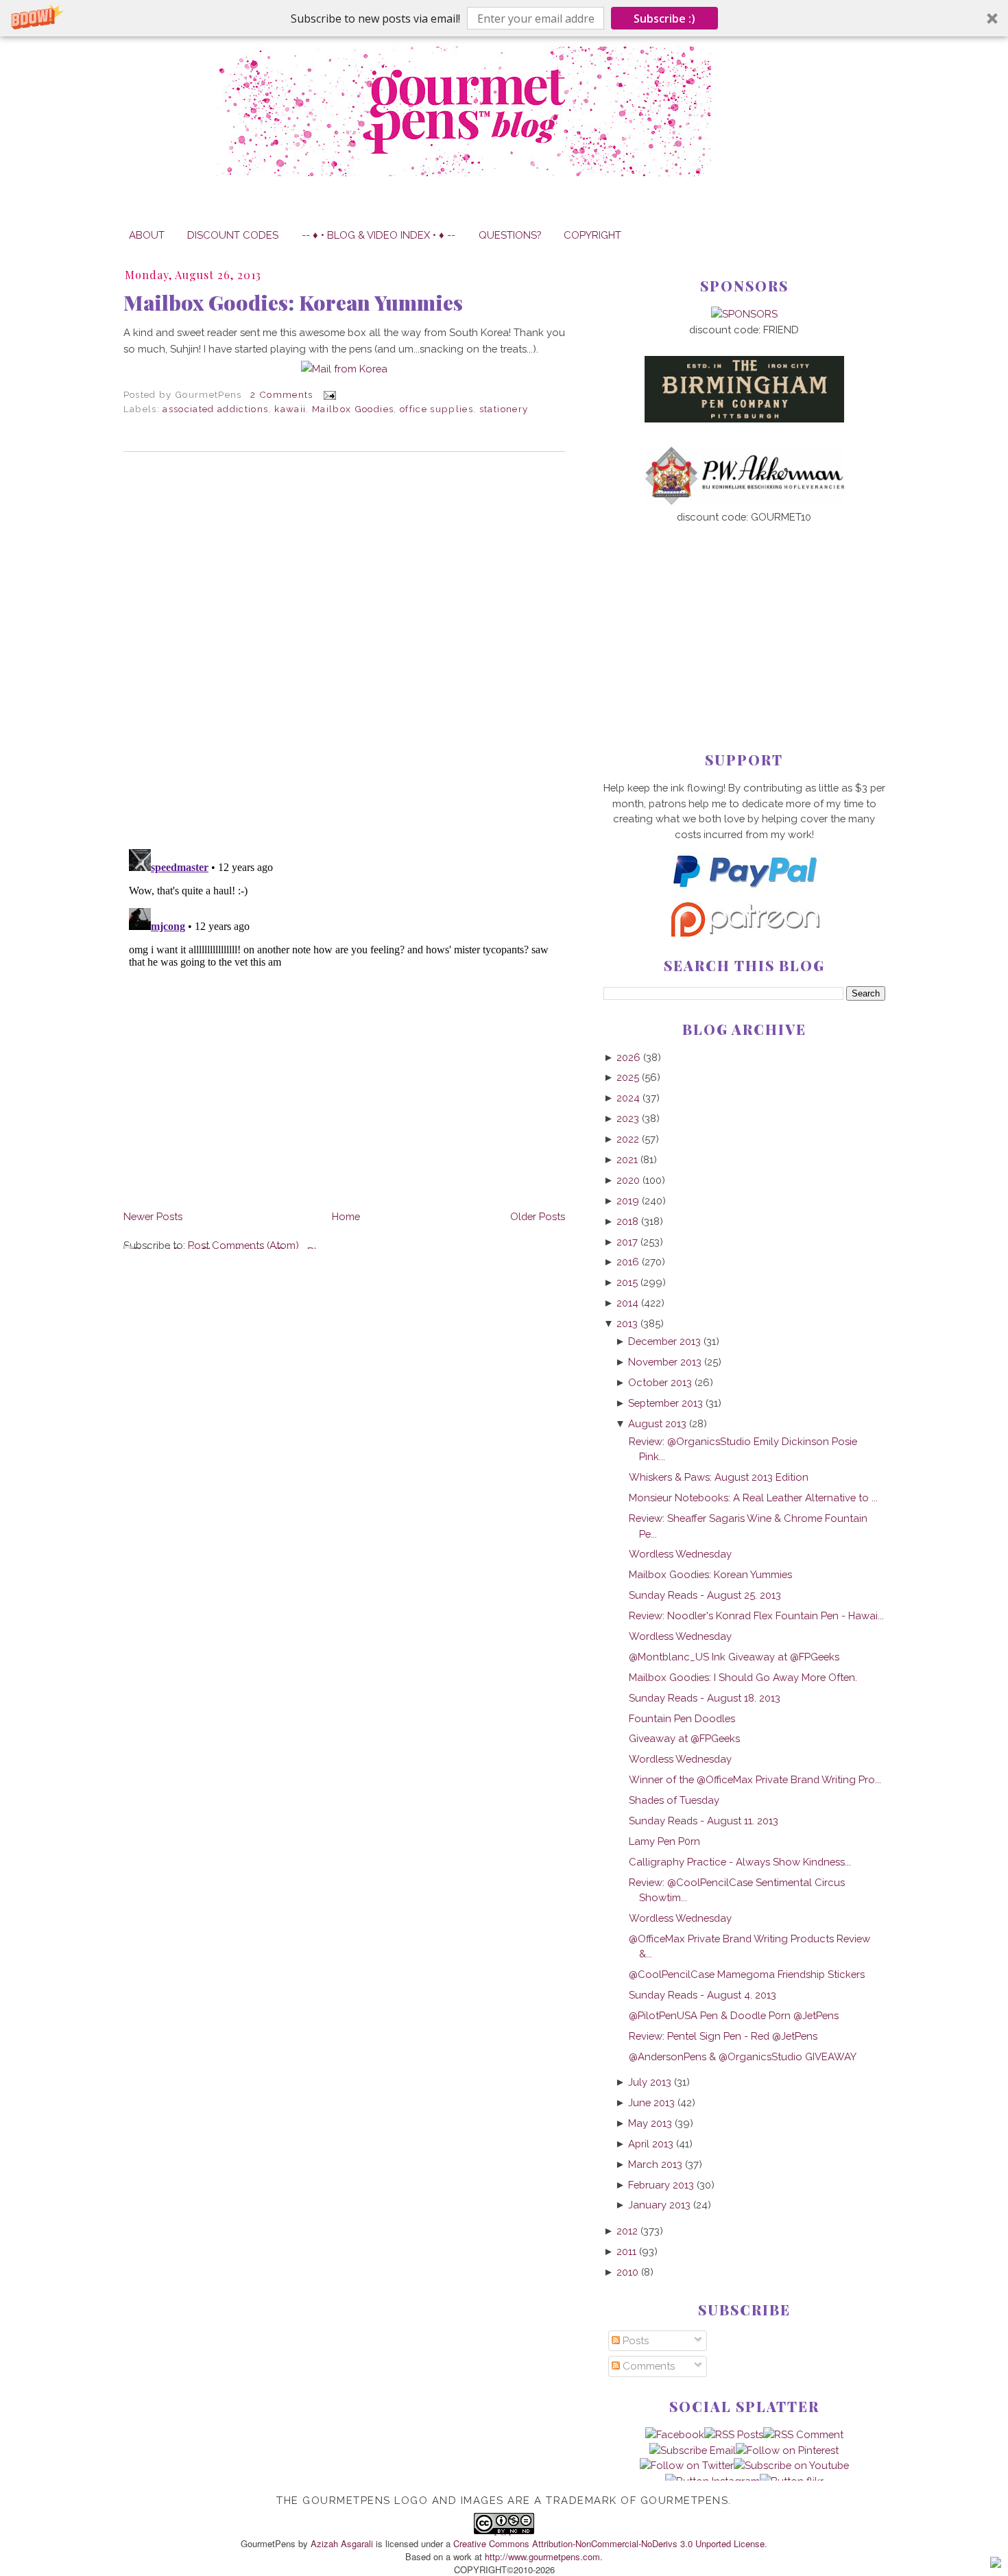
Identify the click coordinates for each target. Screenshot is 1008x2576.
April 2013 (651, 2144)
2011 (626, 2251)
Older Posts (538, 1216)
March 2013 (655, 2164)
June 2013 (651, 2102)
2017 (627, 1242)
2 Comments (281, 394)
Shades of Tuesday (674, 1800)
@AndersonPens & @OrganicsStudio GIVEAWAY (743, 2056)
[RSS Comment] (803, 2434)
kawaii (290, 409)
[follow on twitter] (687, 2465)
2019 (628, 1201)
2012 (627, 2231)
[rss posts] (734, 2434)
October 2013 (660, 1382)
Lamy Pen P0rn (664, 1841)
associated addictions (215, 409)
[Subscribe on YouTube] (791, 2465)
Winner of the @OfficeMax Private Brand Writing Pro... (755, 1779)
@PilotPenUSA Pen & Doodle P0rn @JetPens (734, 2015)
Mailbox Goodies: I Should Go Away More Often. (743, 1677)
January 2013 (659, 2205)
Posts (634, 2340)
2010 (627, 2272)
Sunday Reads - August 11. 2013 (704, 1821)
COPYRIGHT (592, 235)
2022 (628, 1139)
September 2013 (665, 1403)
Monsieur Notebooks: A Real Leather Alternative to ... (753, 1498)
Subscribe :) (664, 19)
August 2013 (657, 1423)
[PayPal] (744, 893)
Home (346, 1216)
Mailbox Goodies (353, 409)
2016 (628, 1262)
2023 (628, 1118)
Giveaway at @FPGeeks (684, 1738)
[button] (504, 18)
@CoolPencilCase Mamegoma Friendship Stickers (747, 1974)
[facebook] (675, 2434)
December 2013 (664, 1341)
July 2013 (650, 2082)
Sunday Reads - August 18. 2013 (705, 1698)
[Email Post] (327, 394)
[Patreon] (744, 933)
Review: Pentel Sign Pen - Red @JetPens (723, 2036)
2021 (627, 1159)
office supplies (436, 409)
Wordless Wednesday (680, 1554)
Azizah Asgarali (342, 2543)
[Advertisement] (744, 615)
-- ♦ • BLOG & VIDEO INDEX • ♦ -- (379, 235)
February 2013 (661, 2185)
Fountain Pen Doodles (682, 1718)
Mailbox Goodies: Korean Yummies (293, 302)
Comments (647, 2366)
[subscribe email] (693, 2450)
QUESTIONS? (510, 235)
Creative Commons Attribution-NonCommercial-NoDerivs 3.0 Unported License (609, 2543)
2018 (627, 1221)
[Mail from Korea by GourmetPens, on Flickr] (344, 369)
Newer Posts (153, 1216)
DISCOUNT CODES (233, 235)
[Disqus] (344, 650)
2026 (628, 1057)
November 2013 (665, 1362)
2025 (628, 1077)
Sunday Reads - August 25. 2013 (705, 1595)
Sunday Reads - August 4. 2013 (703, 1995)
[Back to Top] (996, 2564)
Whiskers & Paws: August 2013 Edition (719, 1477)
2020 (628, 1180)
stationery (504, 409)
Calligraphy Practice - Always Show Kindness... (740, 1862)
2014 (627, 1303)
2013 (627, 1323)
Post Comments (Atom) (243, 1245)
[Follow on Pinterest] (787, 2450)
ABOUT (147, 235)
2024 (628, 1098)
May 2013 (650, 2123)
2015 (627, 1282)
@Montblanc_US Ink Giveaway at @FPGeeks (734, 1657)
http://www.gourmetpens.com (542, 2556)
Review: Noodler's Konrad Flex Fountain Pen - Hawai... (756, 1615)
